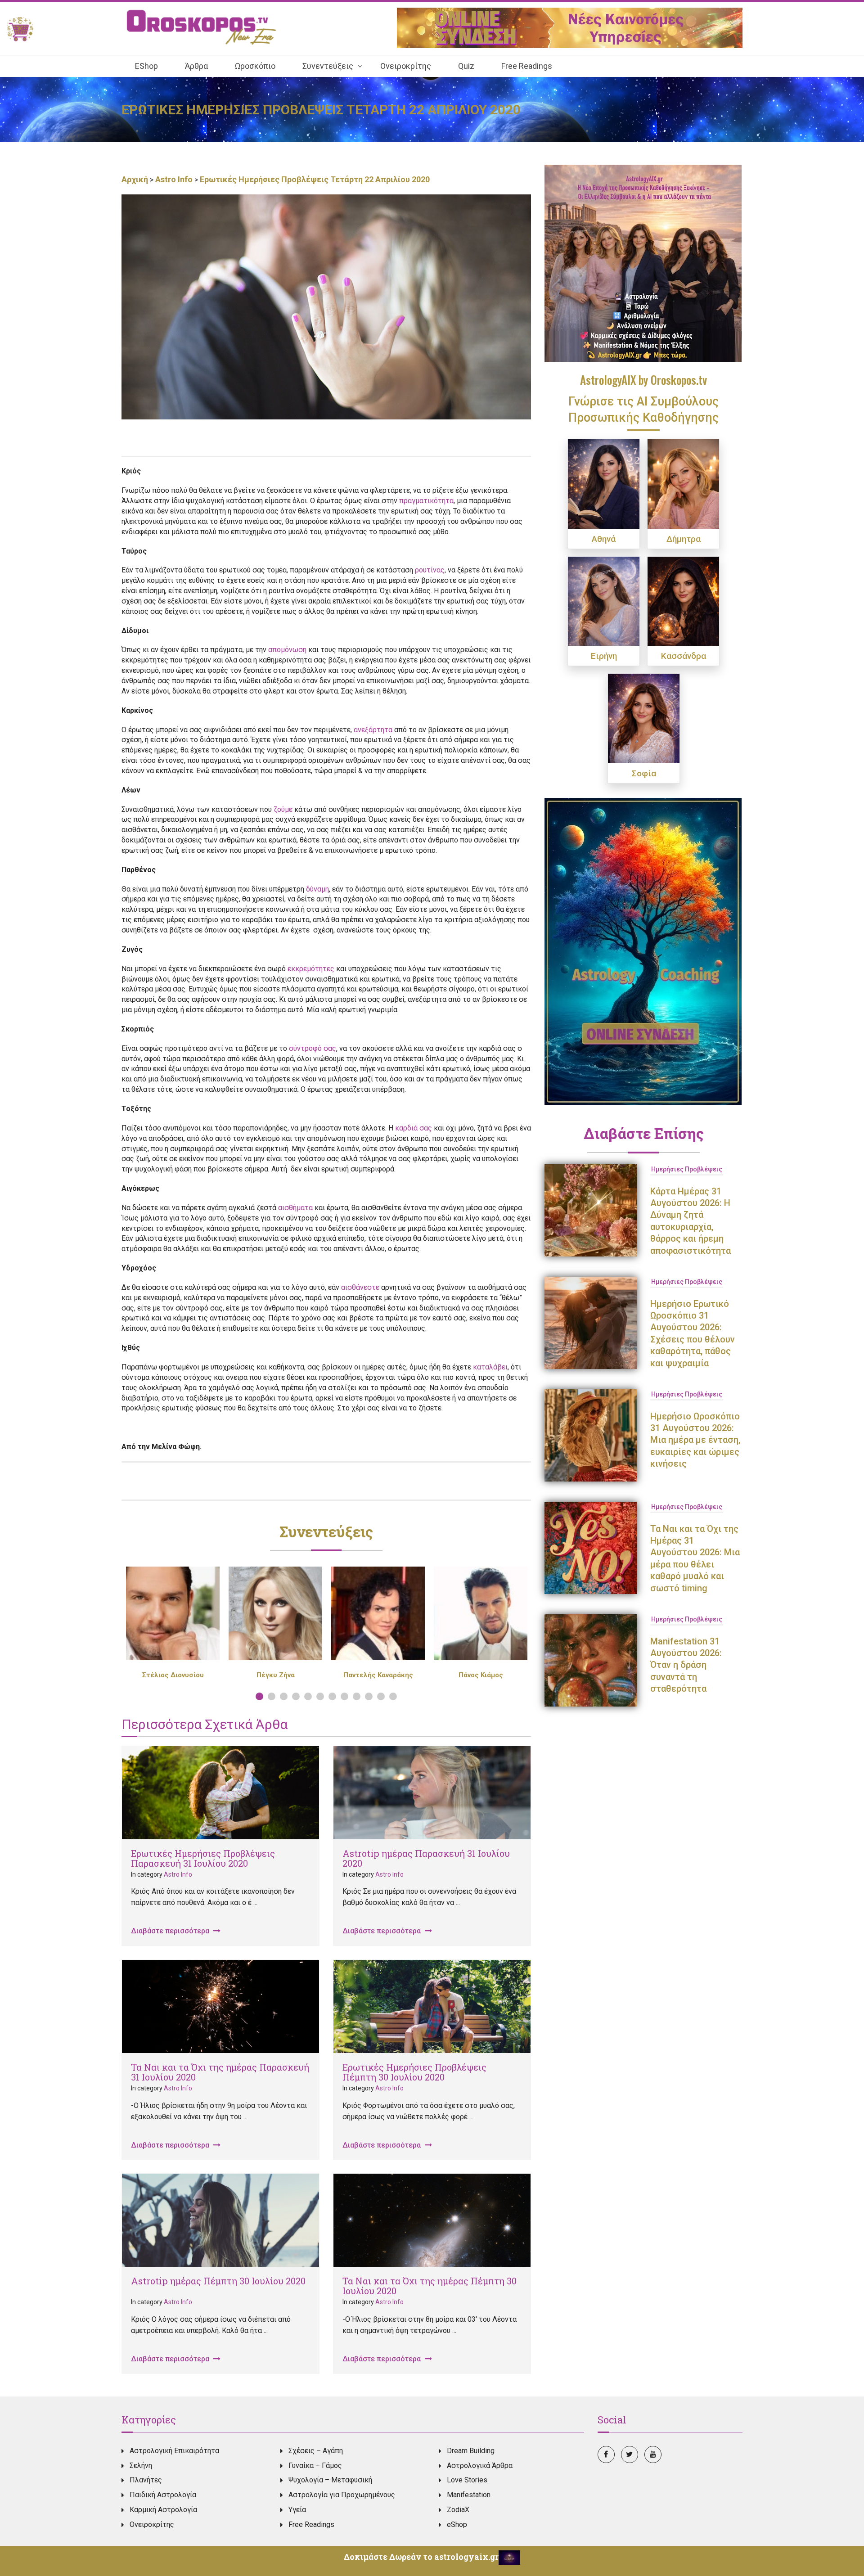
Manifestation (469, 2495)
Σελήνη (141, 2466)
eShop (457, 2524)
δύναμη (317, 889)
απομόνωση (287, 650)
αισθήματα (295, 1208)
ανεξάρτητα (373, 730)
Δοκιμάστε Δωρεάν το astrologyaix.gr (421, 2557)
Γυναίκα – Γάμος (315, 2466)
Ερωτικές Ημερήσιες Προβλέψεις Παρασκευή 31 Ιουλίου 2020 (203, 1858)
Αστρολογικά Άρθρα (480, 2466)
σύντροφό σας (313, 1048)
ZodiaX (458, 2510)
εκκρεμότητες (311, 969)
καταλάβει (490, 1367)
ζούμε (283, 809)
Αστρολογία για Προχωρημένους (342, 2495)
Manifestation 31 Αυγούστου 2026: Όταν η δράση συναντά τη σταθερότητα (686, 1665)
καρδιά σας (414, 1128)
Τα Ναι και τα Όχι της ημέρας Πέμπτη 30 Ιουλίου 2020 (430, 2286)
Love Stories (467, 2480)
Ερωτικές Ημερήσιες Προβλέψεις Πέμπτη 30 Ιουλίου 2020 (414, 2072)
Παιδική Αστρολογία (163, 2495)
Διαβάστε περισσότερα (171, 1931)
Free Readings (311, 2524)
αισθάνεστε (360, 1287)
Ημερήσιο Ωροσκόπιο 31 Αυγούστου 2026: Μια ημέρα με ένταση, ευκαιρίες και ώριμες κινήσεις (695, 1440)
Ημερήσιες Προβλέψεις (687, 1169)
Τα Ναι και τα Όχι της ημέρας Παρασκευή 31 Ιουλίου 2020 (220, 2072)
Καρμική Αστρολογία (163, 2510)
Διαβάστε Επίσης (644, 1133)
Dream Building (471, 2451)
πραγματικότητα (426, 501)
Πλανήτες (146, 2480)
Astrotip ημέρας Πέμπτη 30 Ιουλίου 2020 (218, 2281)
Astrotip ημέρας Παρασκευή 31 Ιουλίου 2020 (426, 1858)
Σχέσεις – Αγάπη (316, 2451)
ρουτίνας (430, 570)
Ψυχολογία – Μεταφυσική (330, 2480)
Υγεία (297, 2510)
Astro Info (174, 179)
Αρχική (136, 179)
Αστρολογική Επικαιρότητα (174, 2451)
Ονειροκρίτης (152, 2524)
